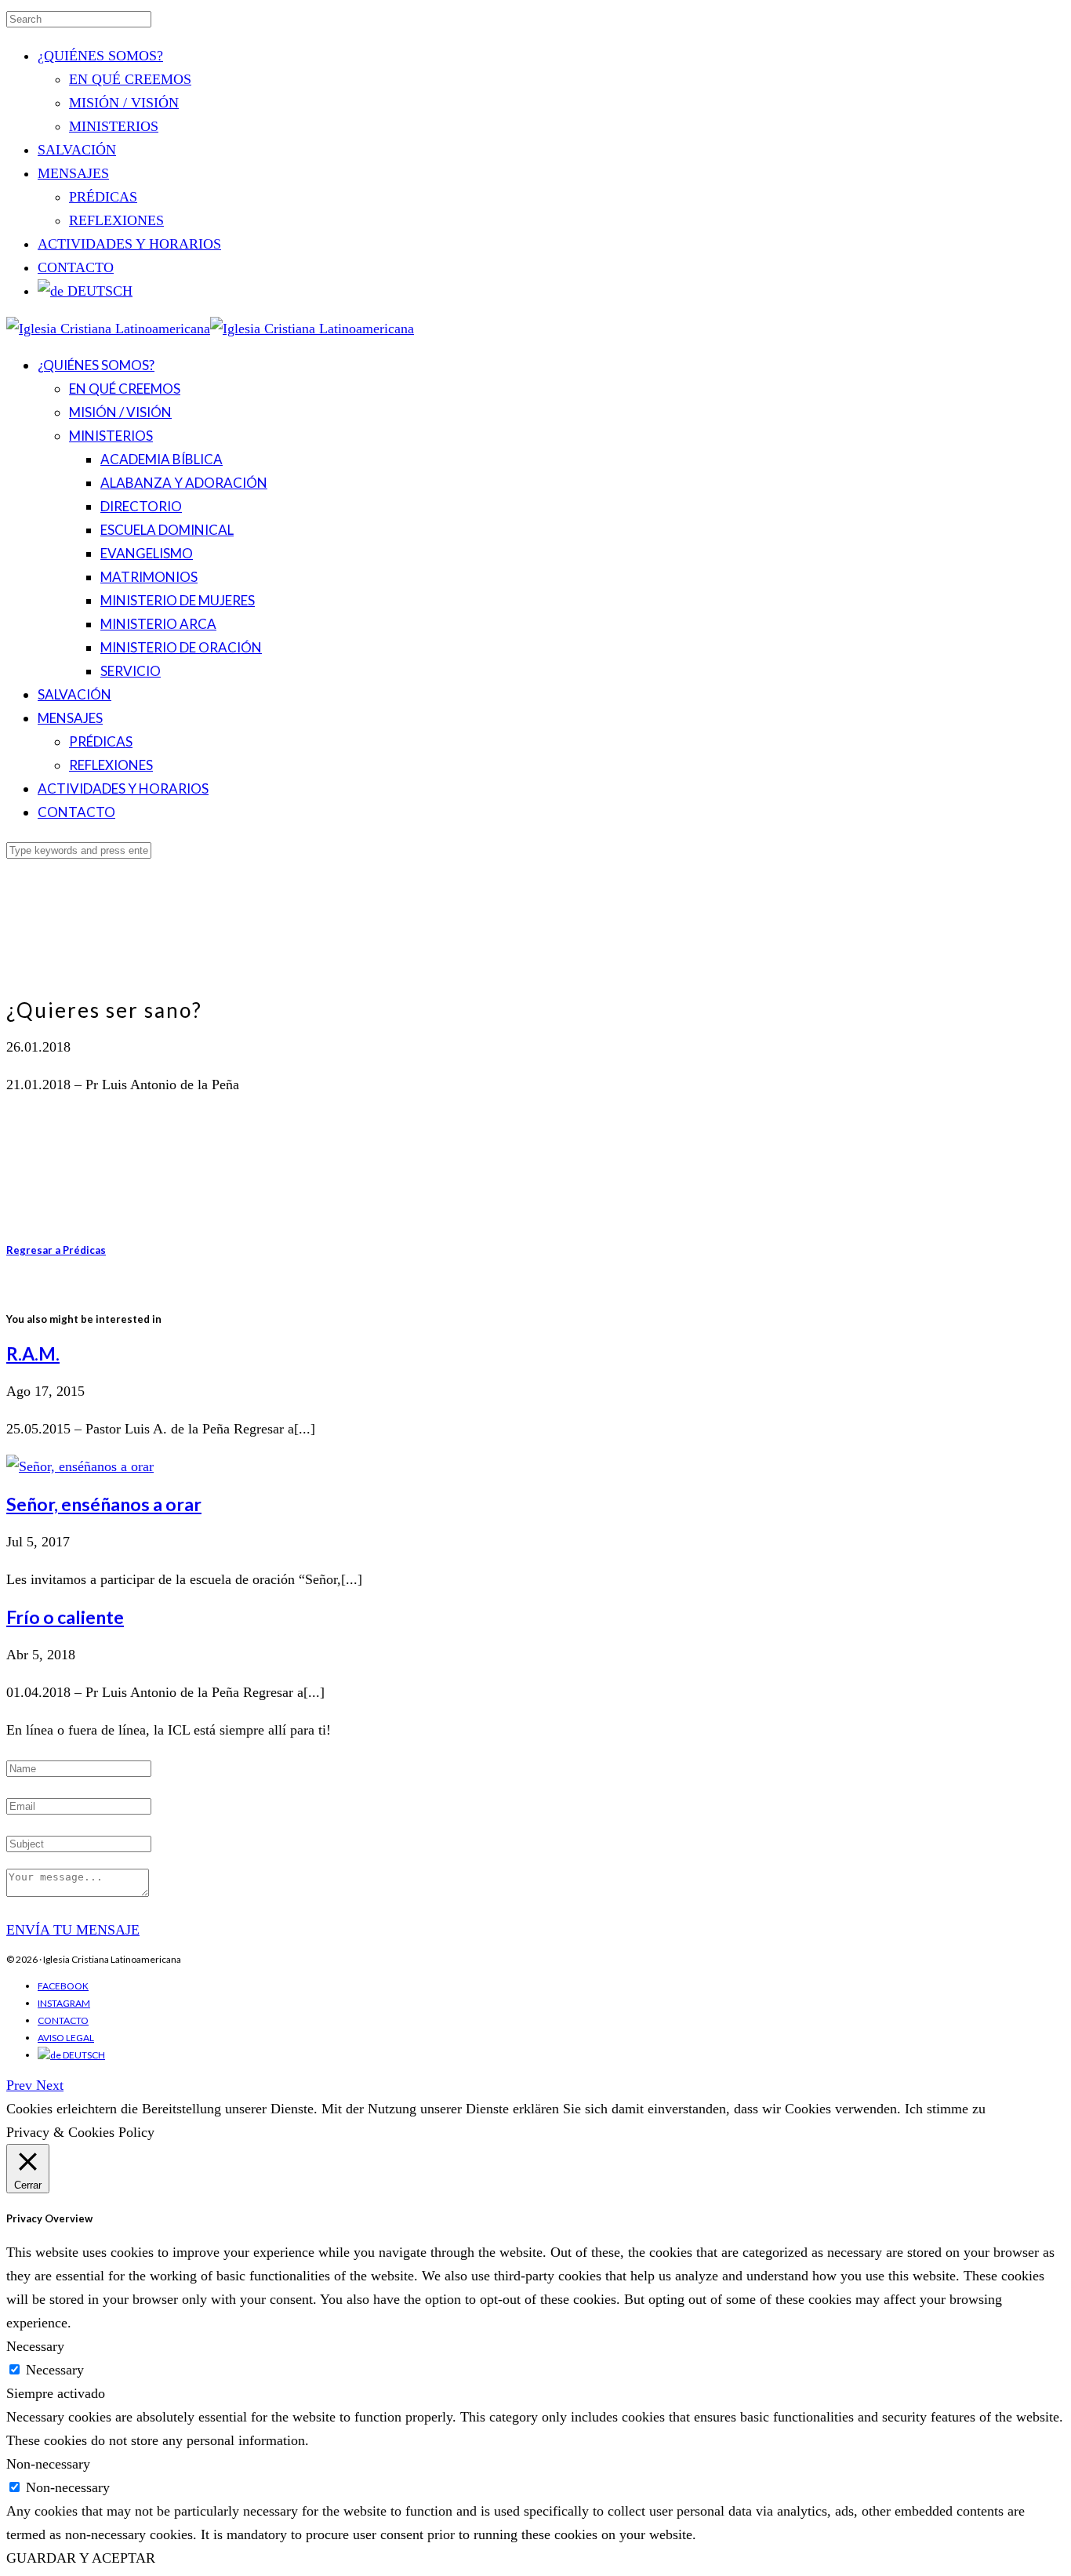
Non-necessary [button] (48, 2464)
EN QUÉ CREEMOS (130, 79)
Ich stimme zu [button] (945, 2109)
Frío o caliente (65, 1617)
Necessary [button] (35, 2346)
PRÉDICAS (103, 197)
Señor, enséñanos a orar (104, 1504)
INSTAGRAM (64, 2003)
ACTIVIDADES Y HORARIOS (129, 244)
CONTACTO (76, 267)
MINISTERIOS (114, 126)
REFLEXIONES (116, 220)
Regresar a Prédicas (56, 1250)
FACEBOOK (63, 1986)
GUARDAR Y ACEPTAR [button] (81, 2558)
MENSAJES (73, 173)
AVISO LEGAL (66, 2038)
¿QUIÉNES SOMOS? (100, 56)
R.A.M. (33, 1353)
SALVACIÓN (77, 150)
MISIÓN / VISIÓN (124, 103)
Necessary (55, 2370)
